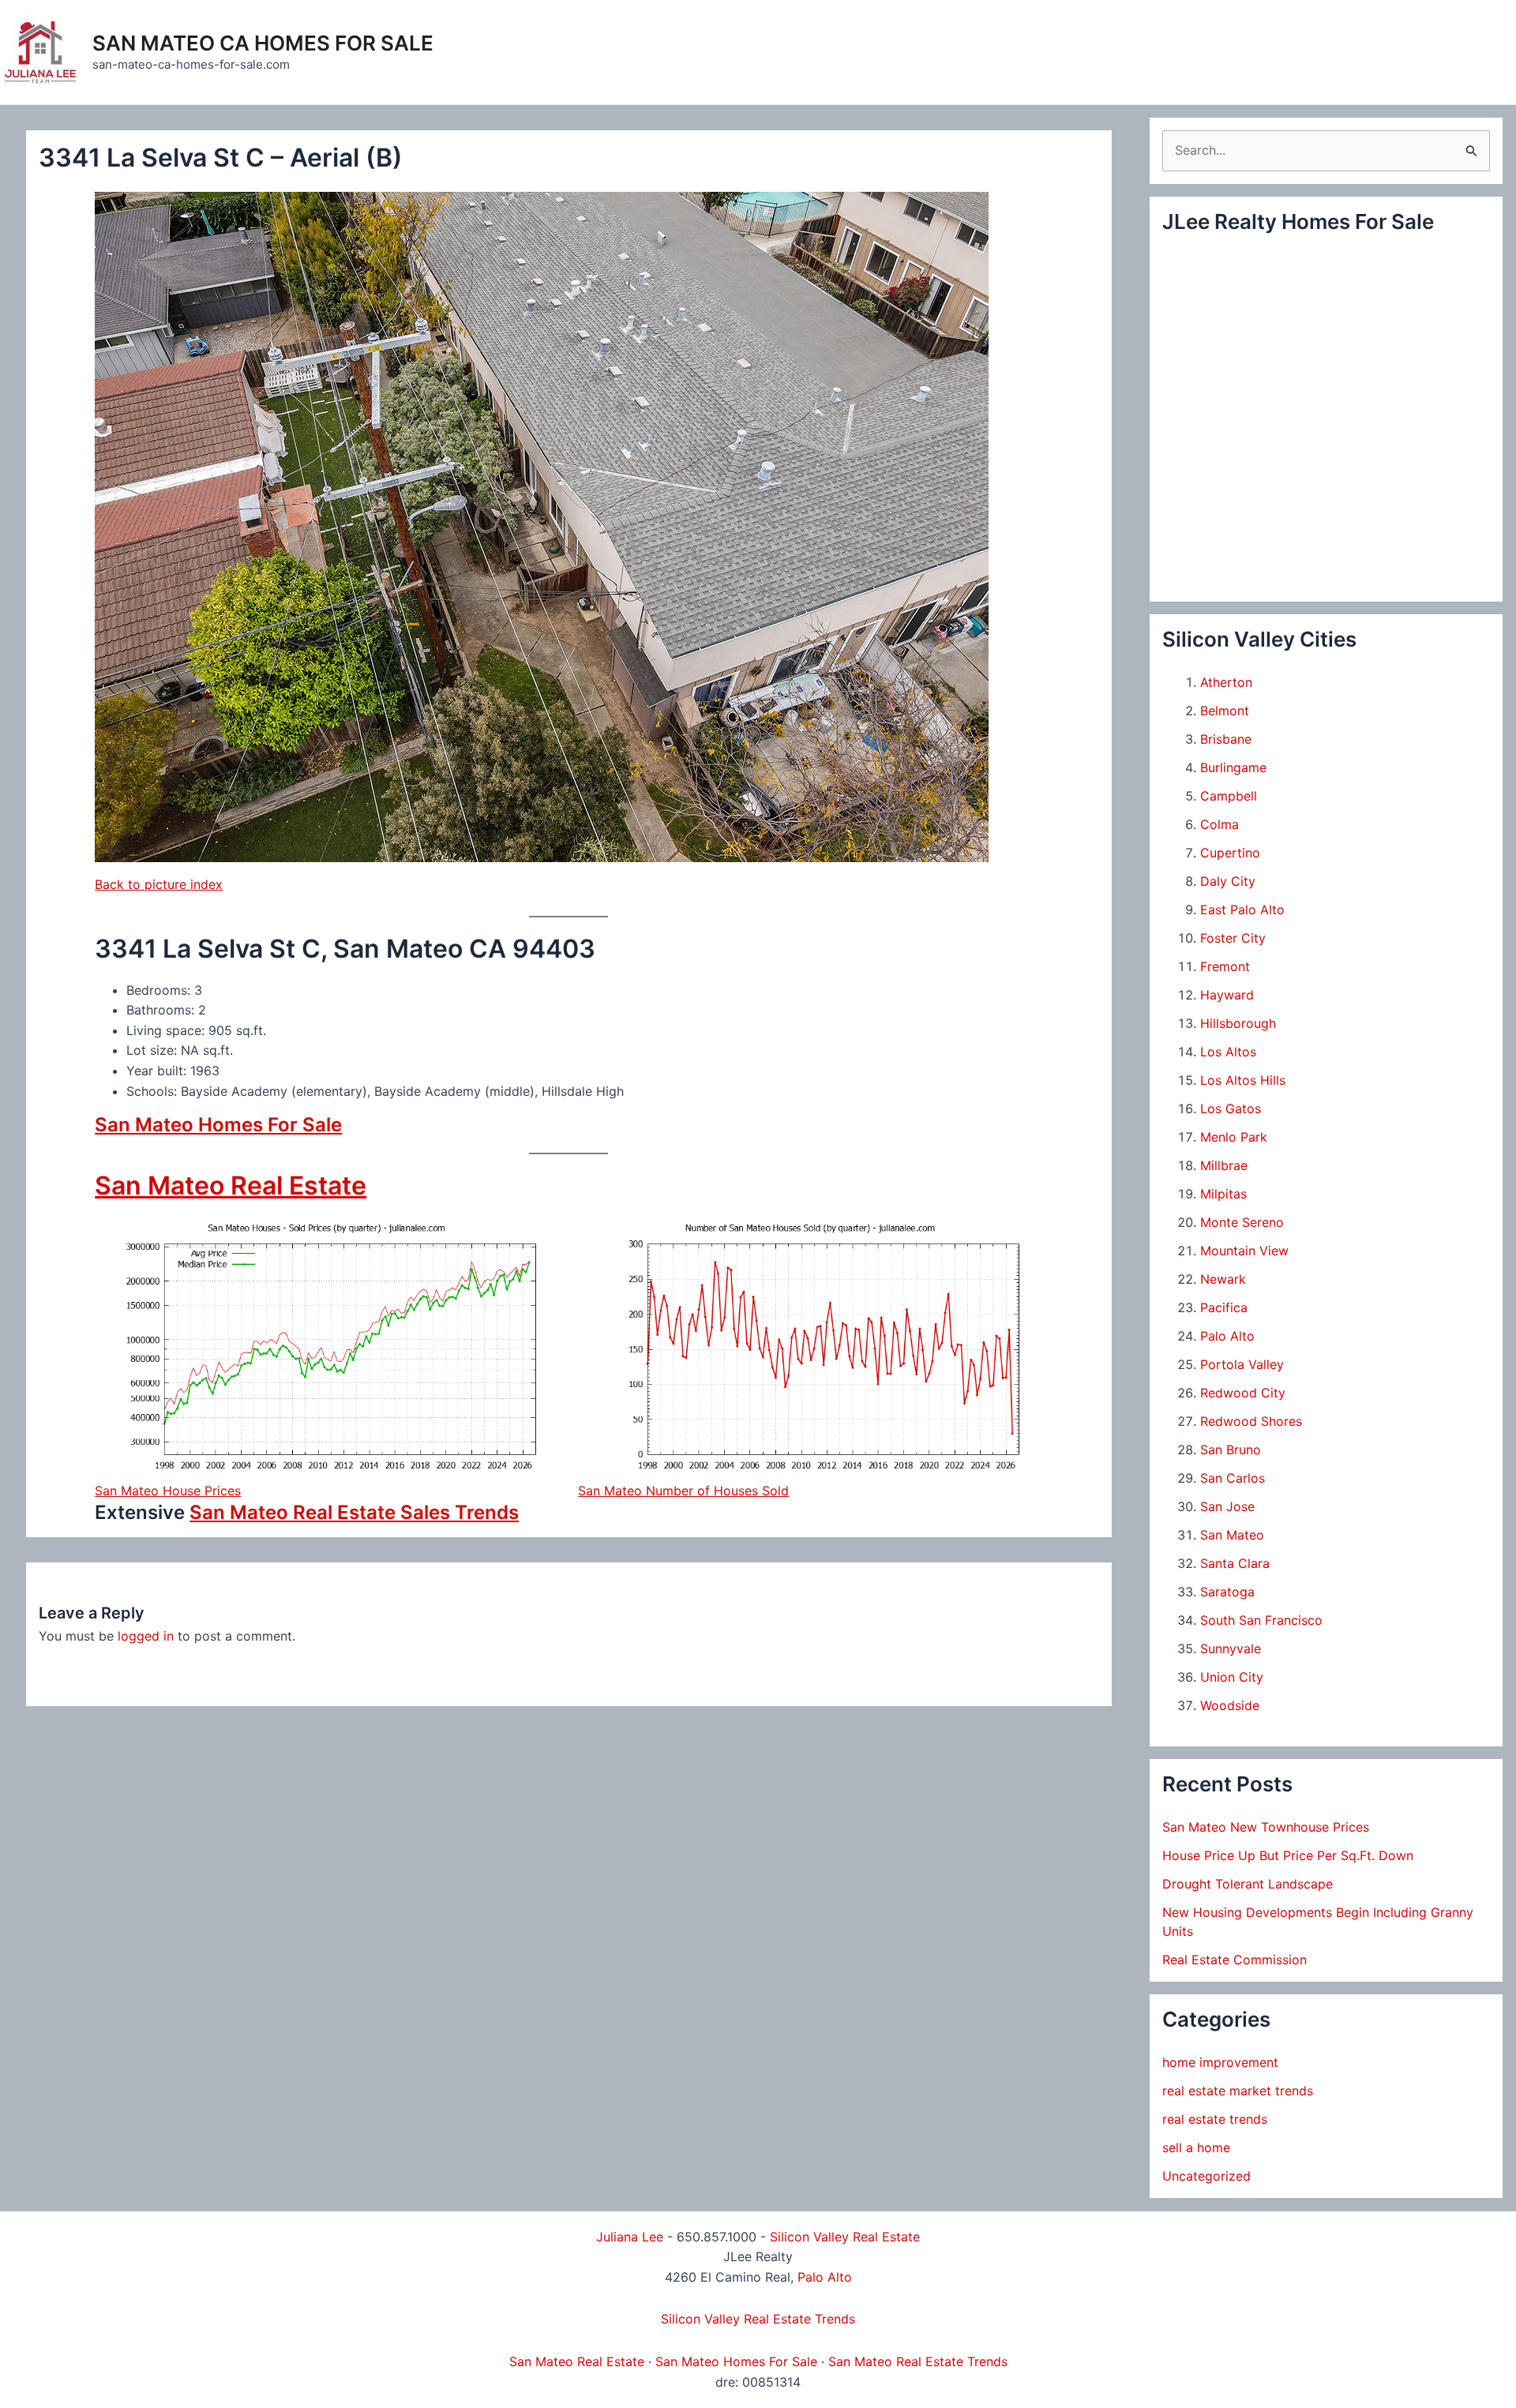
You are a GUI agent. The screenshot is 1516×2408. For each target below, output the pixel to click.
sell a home (1196, 2147)
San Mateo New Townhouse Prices (1266, 1827)
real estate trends (1215, 2119)
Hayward (1227, 995)
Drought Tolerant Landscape (1248, 1884)
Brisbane (1226, 739)
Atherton (1226, 682)
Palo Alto (1227, 1336)
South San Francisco (1261, 1620)
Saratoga (1227, 1592)
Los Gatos (1231, 1108)
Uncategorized (1206, 2176)
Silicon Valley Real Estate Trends (758, 2319)
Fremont (1225, 966)
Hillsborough (1238, 1023)
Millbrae (1224, 1165)
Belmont (1225, 711)
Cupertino (1230, 853)
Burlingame (1233, 767)
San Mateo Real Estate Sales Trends (354, 1512)
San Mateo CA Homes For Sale (263, 43)
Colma (1220, 824)
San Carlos (1233, 1478)
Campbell (1229, 796)
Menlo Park (1234, 1137)
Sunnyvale (1231, 1648)
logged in (146, 1636)
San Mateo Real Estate (231, 1185)
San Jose (1227, 1506)
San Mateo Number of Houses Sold (683, 1491)
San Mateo (1232, 1535)
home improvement (1220, 2062)
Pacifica (1224, 1307)
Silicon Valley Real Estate (845, 2237)
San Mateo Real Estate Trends (918, 2361)
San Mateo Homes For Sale (218, 1125)
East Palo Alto (1242, 910)
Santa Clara (1235, 1563)
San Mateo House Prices (168, 1491)
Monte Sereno (1242, 1222)
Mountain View (1244, 1251)
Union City (1232, 1677)
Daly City (1228, 881)
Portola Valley (1242, 1364)
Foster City (1233, 938)
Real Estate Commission (1235, 1960)
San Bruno (1231, 1450)
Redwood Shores (1251, 1421)
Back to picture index (159, 884)
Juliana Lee (630, 2237)
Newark (1223, 1279)
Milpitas (1223, 1194)
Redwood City (1243, 1393)
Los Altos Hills (1243, 1080)
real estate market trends (1238, 2091)
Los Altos (1228, 1052)
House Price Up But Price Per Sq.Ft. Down (1288, 1855)
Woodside (1230, 1705)
